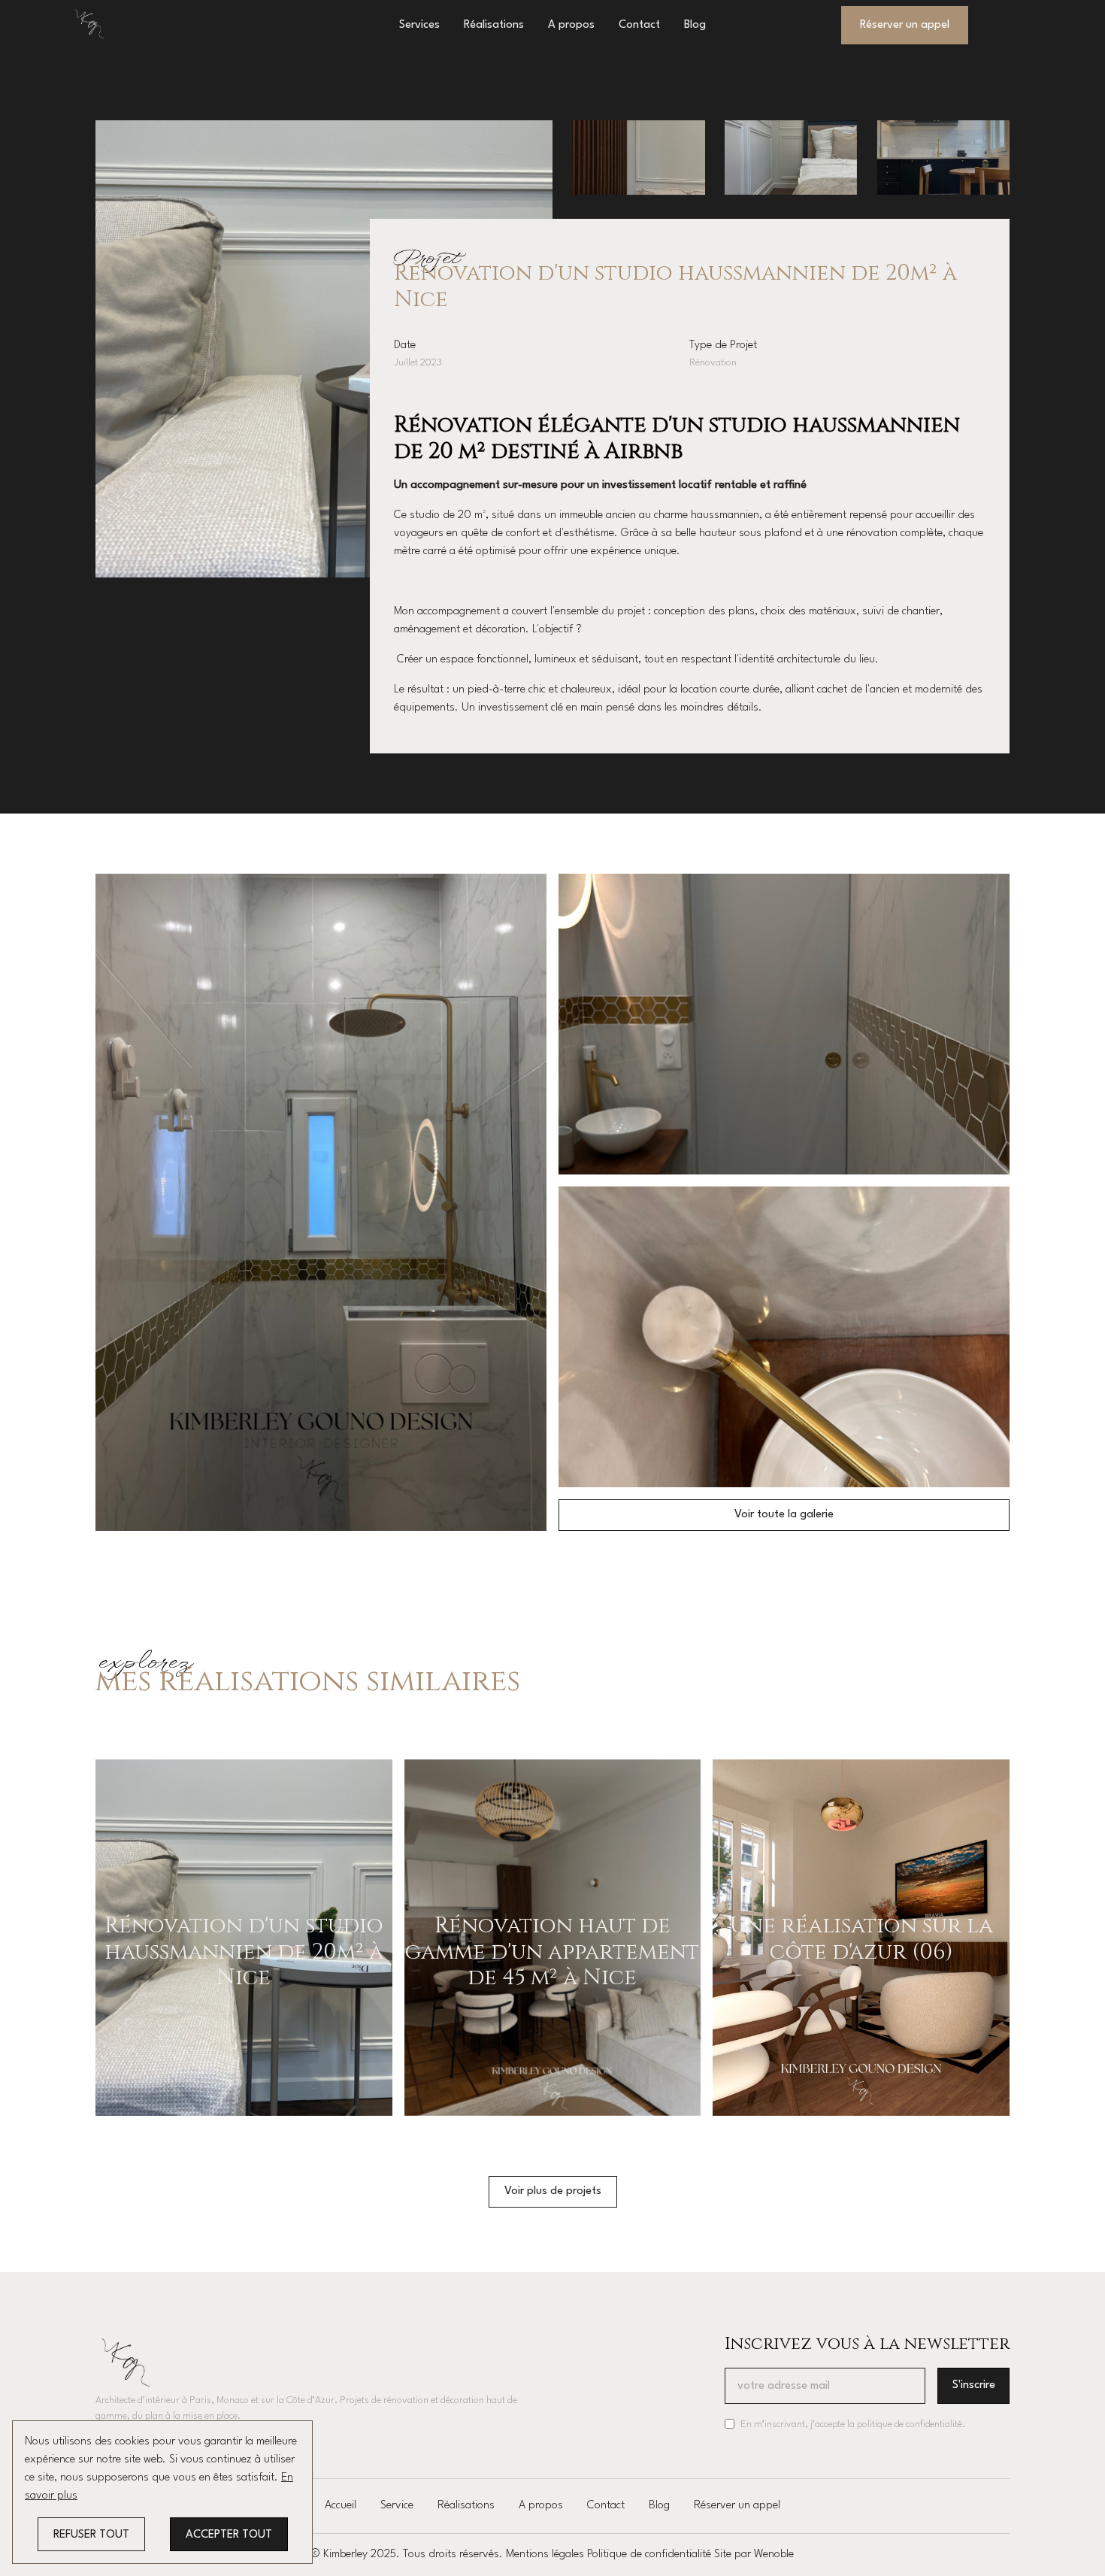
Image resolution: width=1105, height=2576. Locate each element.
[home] (89, 24)
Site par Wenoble (754, 2555)
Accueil (341, 2506)
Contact (639, 25)
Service (397, 2506)
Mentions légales (545, 2555)
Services (419, 25)
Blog (695, 25)
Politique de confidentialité (649, 2555)
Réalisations (494, 25)
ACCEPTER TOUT (229, 2535)
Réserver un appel (737, 2506)
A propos (571, 25)
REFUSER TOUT (91, 2535)
